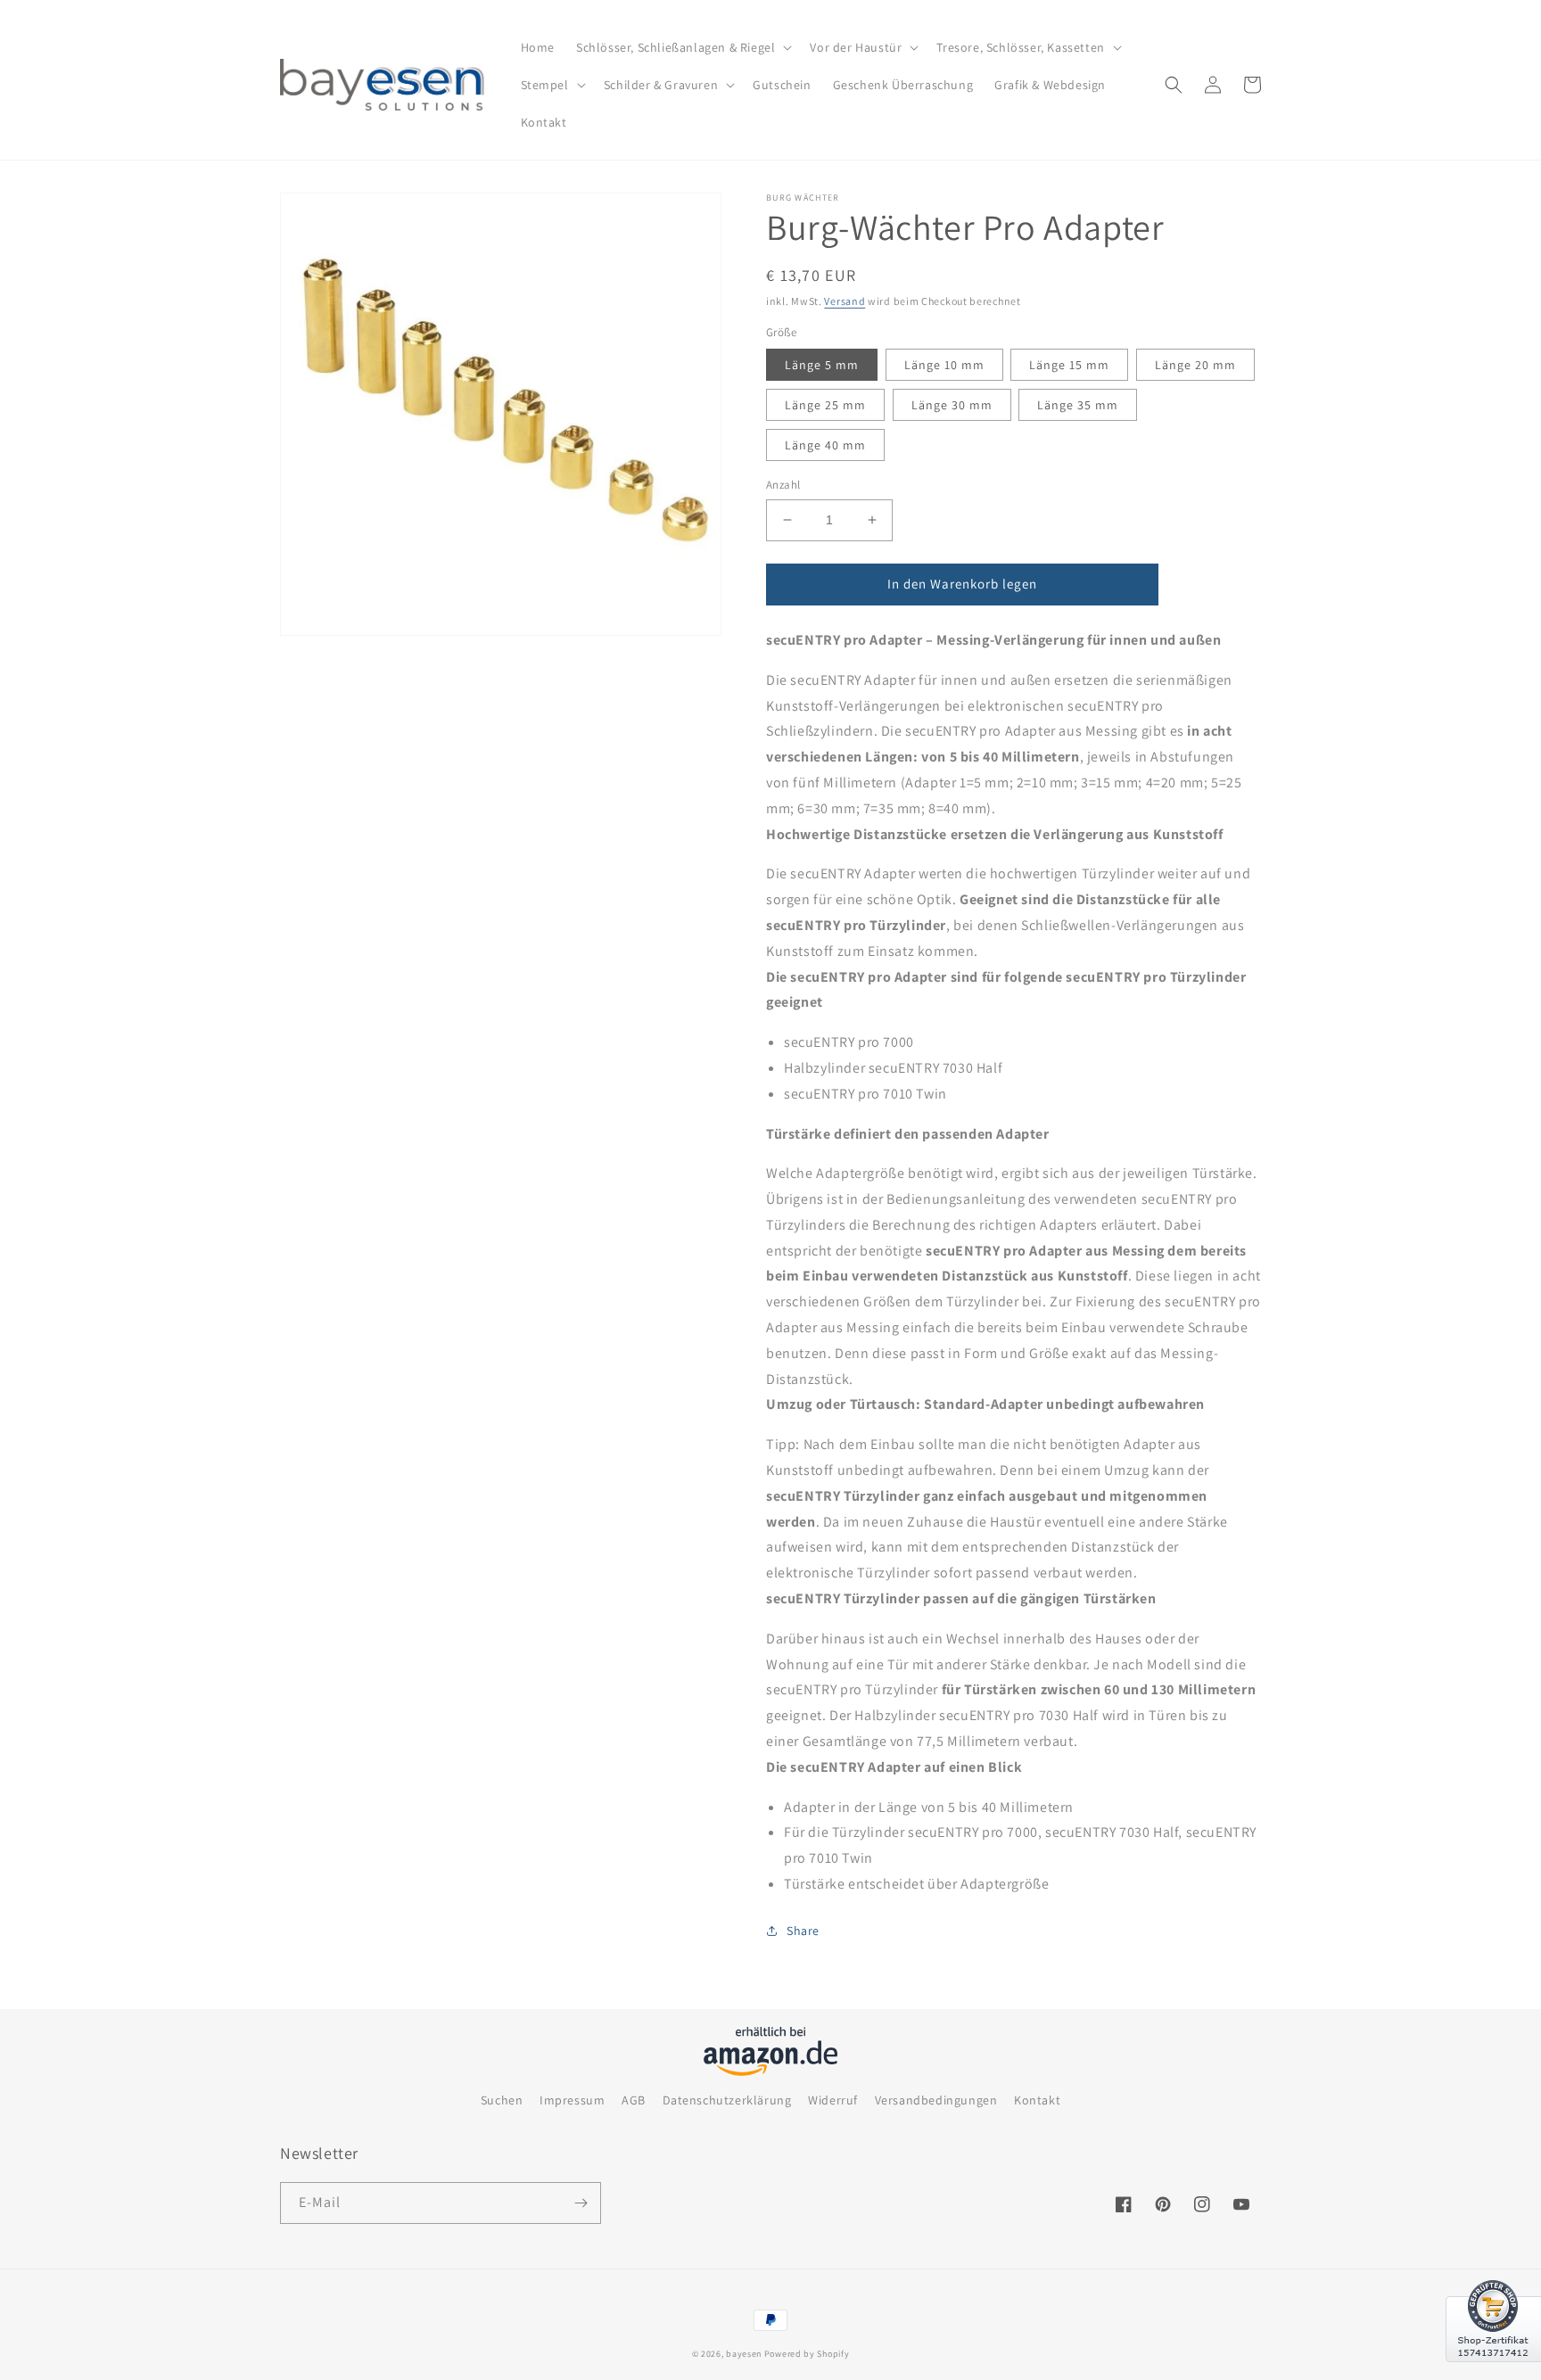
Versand (845, 301)
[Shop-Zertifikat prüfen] (1493, 2373)
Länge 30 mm (952, 405)
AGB (634, 2100)
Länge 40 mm (825, 445)
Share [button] (803, 1931)
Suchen (502, 2100)
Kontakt (1037, 2100)
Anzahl (783, 485)
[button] (682, 47)
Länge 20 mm (1195, 365)
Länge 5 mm (822, 365)
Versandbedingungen (936, 2100)
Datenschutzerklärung (727, 2100)
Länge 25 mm (825, 405)
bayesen (744, 2354)
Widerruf (833, 2100)
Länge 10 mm (944, 365)
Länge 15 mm (1069, 365)
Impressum (572, 2100)
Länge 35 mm (1078, 405)
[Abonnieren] (581, 2203)
